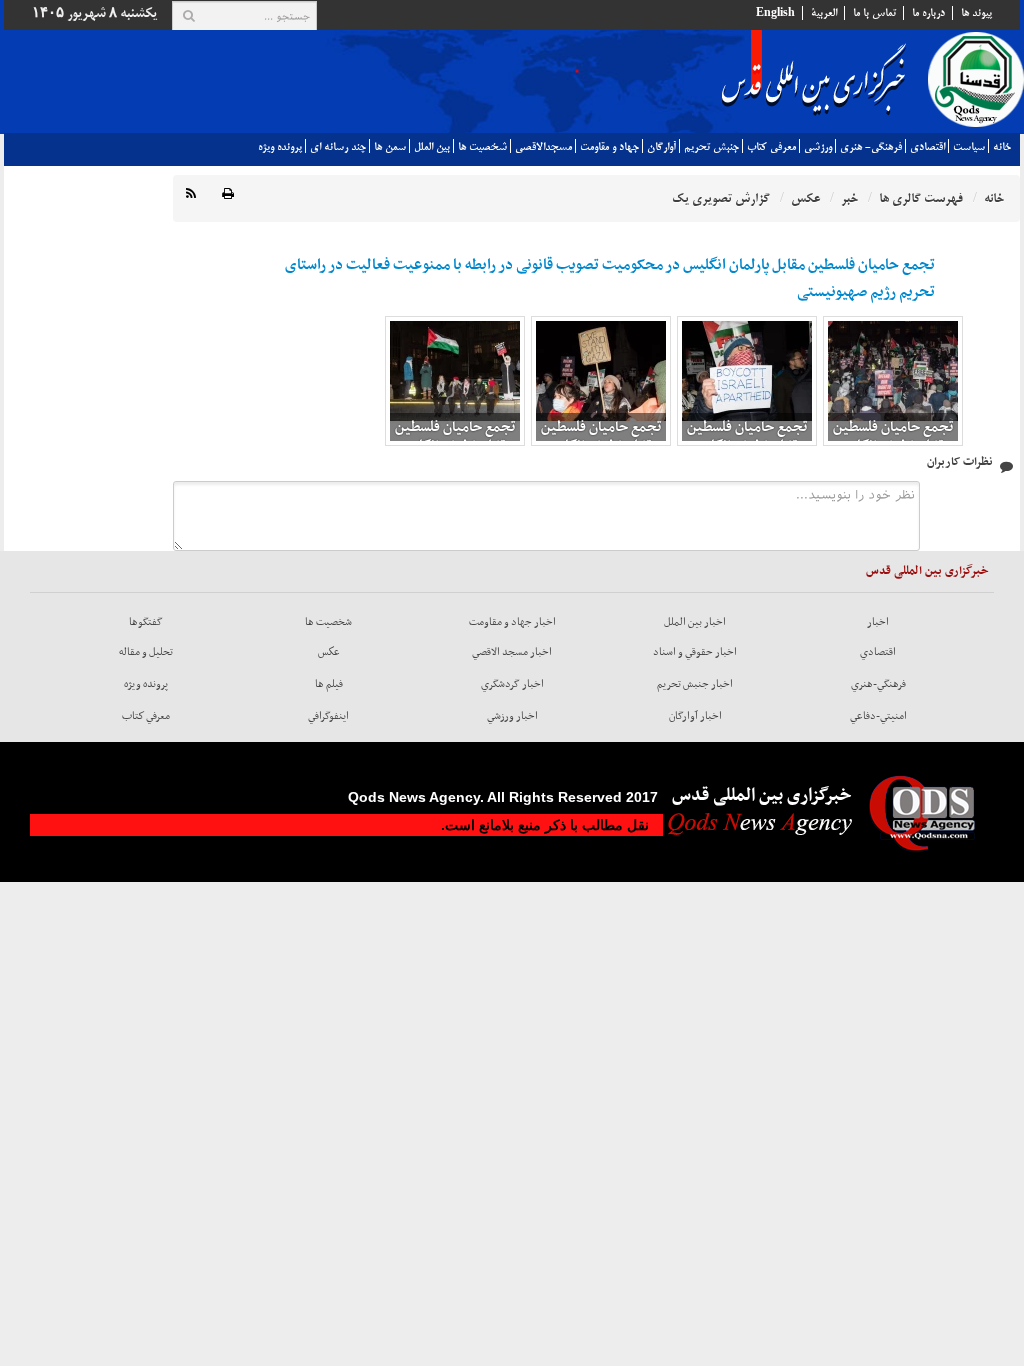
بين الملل (432, 147)
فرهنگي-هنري (878, 684)
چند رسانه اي (338, 147)
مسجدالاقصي (543, 147)
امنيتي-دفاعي (878, 716)
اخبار (878, 622)
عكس (329, 652)
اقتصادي (927, 147)
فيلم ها (329, 684)
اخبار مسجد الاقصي (512, 652)
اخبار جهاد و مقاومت (512, 622)
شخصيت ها (482, 147)
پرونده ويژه (280, 147)
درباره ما (928, 13)
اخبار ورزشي (512, 716)
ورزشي (818, 147)
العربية (824, 13)
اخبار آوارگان (695, 716)
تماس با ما (874, 13)
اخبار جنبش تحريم (695, 684)
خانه (1002, 147)
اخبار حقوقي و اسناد (695, 652)
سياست (969, 147)
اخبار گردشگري (512, 684)
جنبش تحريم (711, 147)
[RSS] (191, 194)
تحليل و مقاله (146, 652)
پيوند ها (976, 13)
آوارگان (661, 147)
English (775, 13)
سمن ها (390, 147)
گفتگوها (146, 622)
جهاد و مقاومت (609, 147)
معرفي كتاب (771, 147)
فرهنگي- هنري (871, 147)
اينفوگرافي (328, 716)
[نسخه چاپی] (228, 194)
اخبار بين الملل (695, 622)
